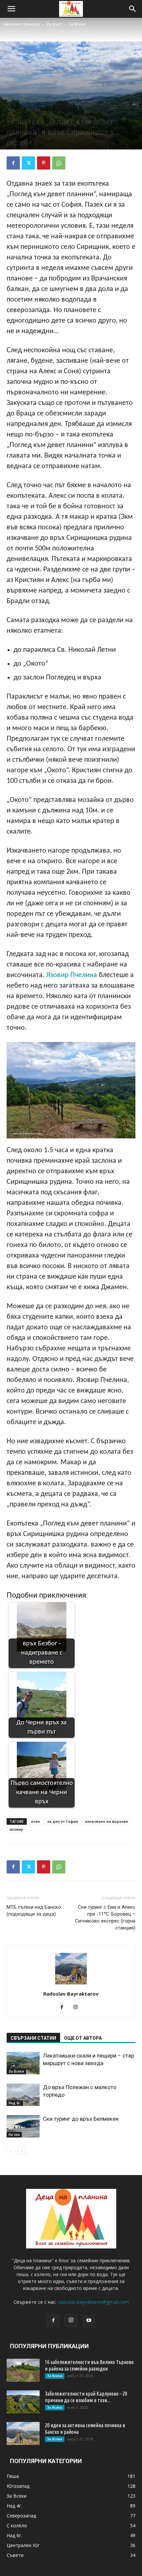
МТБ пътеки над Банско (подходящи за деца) (34, 1911)
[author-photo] (71, 1985)
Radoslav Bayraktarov (71, 1994)
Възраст (54, 24)
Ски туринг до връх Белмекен (81, 2119)
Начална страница (22, 24)
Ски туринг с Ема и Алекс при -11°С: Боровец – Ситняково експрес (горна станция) (105, 1917)
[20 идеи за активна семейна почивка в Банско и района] (23, 2433)
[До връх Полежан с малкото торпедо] (23, 2095)
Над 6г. (15, 2103)
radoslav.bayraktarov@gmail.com (93, 2302)
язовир (16, 1829)
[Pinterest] (44, 163)
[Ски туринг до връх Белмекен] (23, 2126)
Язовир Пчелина (72, 975)
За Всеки (77, 24)
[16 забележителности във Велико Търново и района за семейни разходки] (23, 2370)
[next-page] (21, 2151)
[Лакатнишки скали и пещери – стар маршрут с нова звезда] (23, 2063)
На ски (14, 2135)
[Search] (133, 9)
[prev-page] (11, 2151)
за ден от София (63, 1821)
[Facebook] (13, 163)
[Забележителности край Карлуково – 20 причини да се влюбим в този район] (23, 2402)
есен (35, 1821)
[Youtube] (89, 2321)
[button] (11, 9)
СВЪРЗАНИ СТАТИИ (33, 2038)
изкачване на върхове (107, 1821)
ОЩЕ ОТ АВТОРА (83, 2038)
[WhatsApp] (59, 163)
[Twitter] (28, 163)
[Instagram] (78, 2007)
